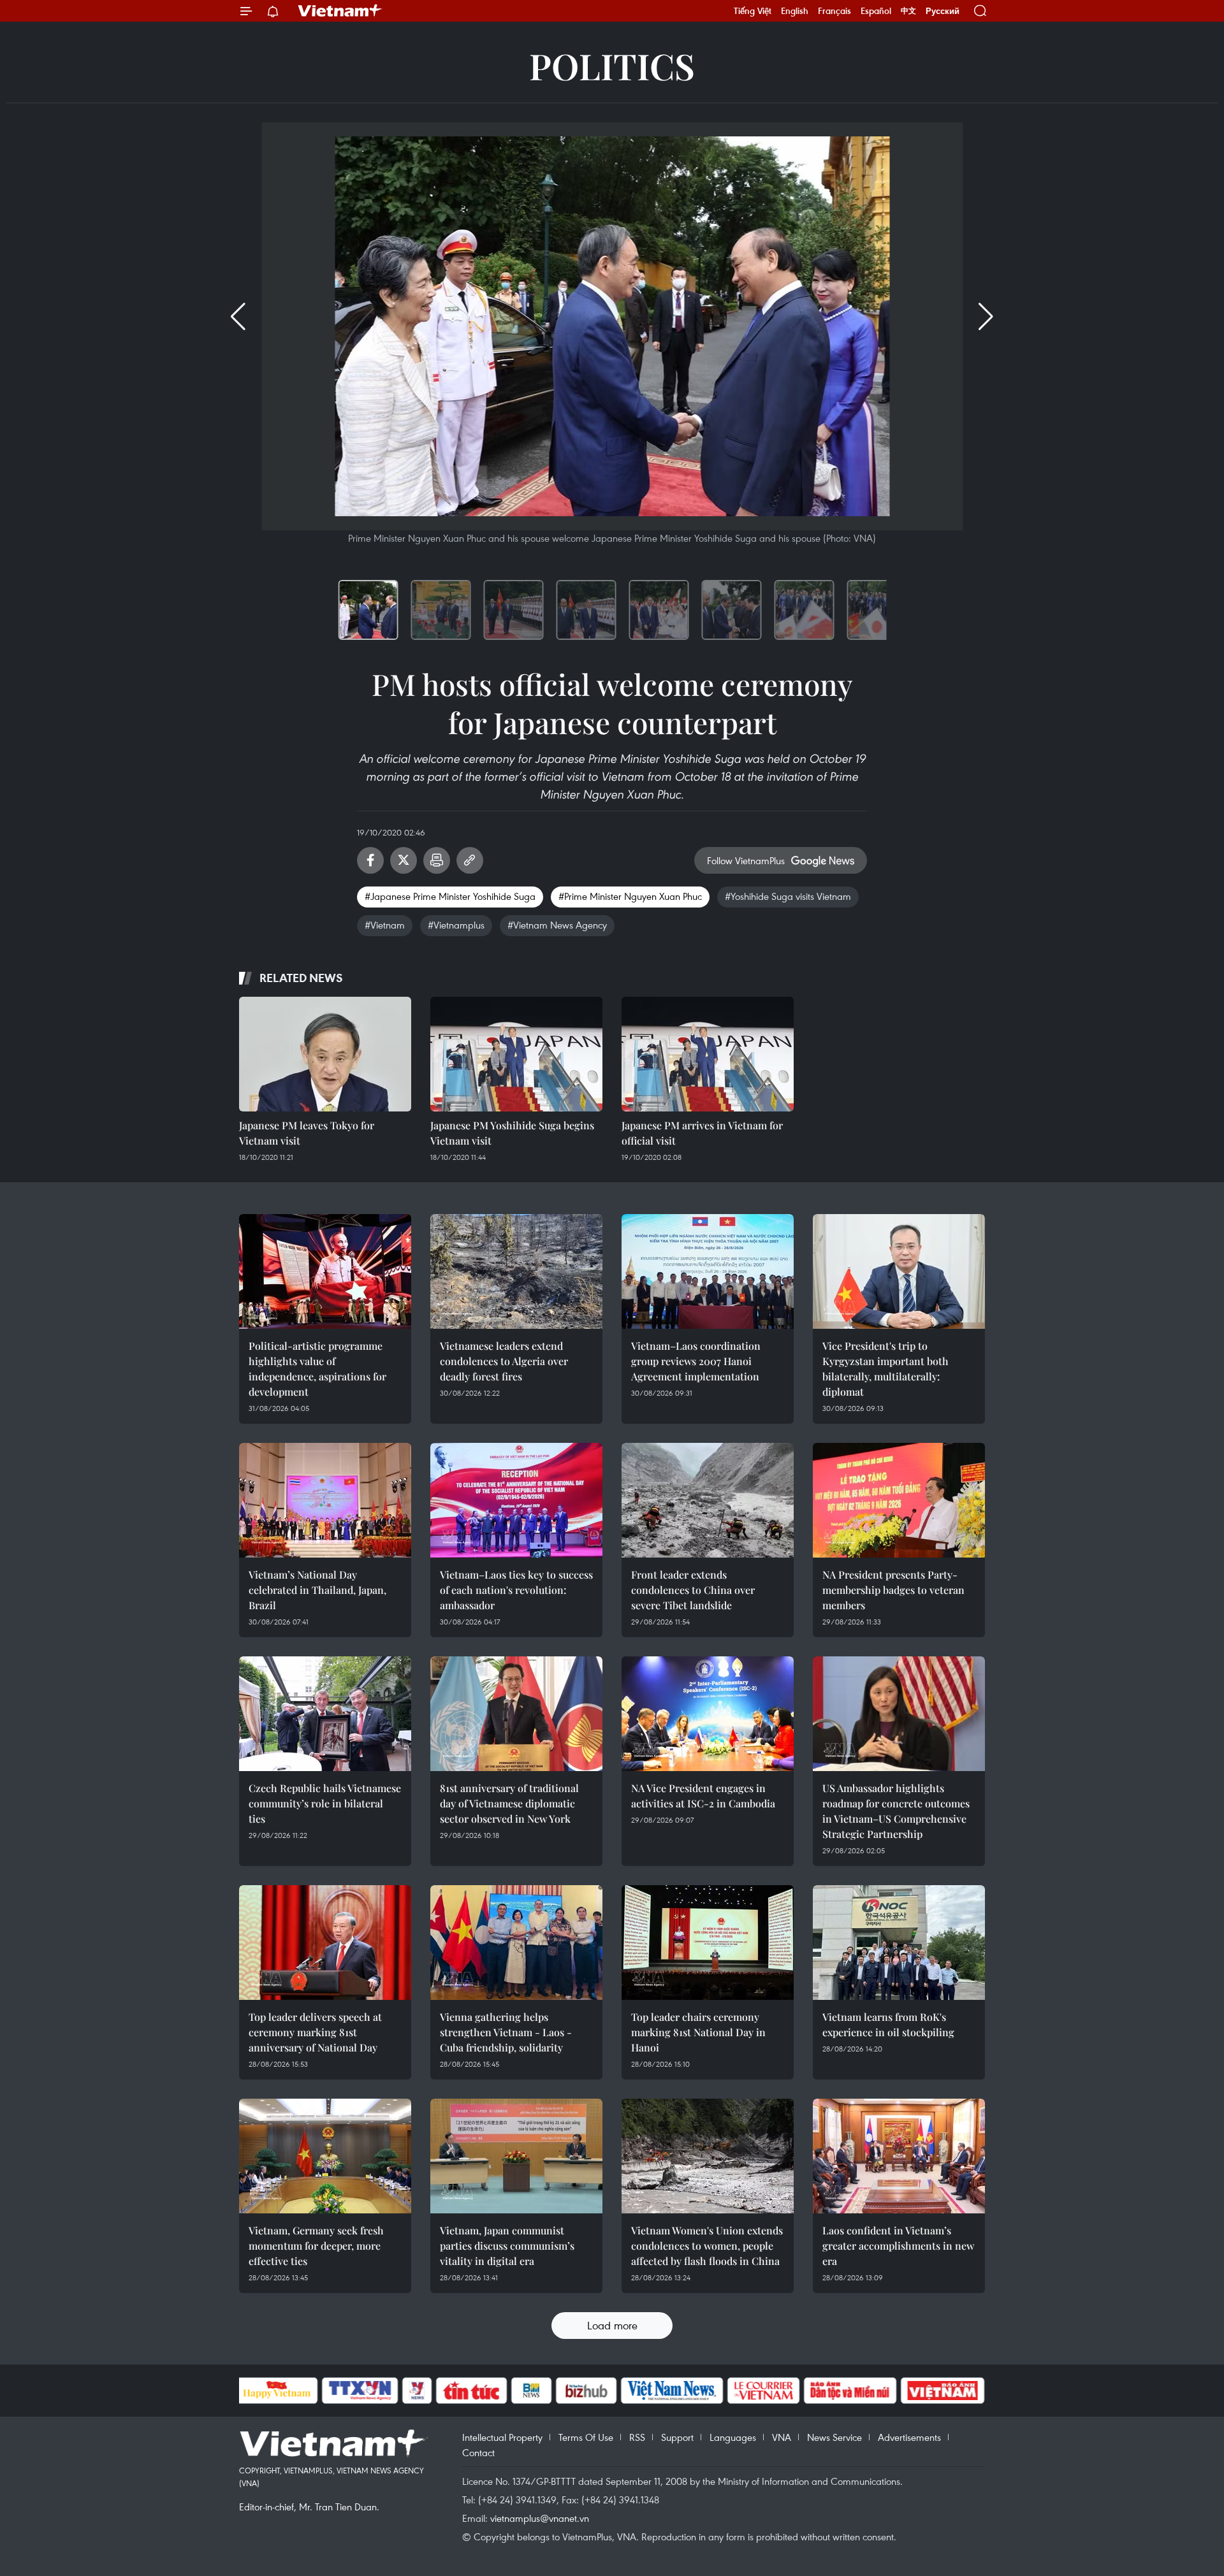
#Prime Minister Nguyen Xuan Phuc (630, 896)
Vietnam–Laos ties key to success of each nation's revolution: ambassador (516, 1590)
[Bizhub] (586, 2391)
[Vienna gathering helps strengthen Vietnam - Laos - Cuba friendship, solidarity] (516, 1943)
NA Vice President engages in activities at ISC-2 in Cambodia (703, 1796)
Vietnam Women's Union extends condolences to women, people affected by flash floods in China (707, 2246)
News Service (834, 2437)
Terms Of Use (586, 2437)
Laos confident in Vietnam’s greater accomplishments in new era (898, 2246)
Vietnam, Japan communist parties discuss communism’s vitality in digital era (507, 2246)
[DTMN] (850, 2391)
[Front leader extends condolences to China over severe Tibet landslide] (708, 1500)
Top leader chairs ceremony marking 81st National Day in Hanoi (698, 2032)
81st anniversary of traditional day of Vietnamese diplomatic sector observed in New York (509, 1803)
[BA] (943, 2391)
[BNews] (531, 2391)
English (795, 11)
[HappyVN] (277, 2391)
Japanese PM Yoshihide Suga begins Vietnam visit (512, 1133)
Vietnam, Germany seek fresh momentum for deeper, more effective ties (316, 2246)
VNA (782, 2437)
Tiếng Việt (753, 11)
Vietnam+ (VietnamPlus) (340, 11)
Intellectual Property (502, 2437)
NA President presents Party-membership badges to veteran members (893, 1590)
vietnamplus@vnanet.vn (540, 2518)
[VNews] (417, 2391)
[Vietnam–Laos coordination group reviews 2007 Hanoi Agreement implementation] (708, 1271)
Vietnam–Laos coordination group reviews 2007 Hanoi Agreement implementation (696, 1361)
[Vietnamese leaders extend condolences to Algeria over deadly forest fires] (516, 1271)
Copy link (470, 860)
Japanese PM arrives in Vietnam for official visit (702, 1133)
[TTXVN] (360, 2391)
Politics (612, 65)
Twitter (404, 860)
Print (437, 860)
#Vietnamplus (456, 925)
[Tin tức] (471, 2391)
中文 (908, 11)
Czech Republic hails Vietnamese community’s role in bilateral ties (325, 1803)
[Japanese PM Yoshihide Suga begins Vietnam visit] (516, 1054)
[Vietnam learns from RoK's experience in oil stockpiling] (899, 1943)
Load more (612, 2325)
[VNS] (672, 2391)
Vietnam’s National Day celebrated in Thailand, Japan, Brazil (317, 1590)
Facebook (370, 860)
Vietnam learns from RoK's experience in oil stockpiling (888, 2024)
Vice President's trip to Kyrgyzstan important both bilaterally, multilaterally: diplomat (885, 1369)
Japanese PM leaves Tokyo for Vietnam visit (307, 1133)
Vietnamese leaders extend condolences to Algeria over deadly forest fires (504, 1361)
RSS (637, 2437)
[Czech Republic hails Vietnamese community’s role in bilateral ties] (325, 1714)
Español (876, 11)
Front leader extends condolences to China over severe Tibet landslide (693, 1590)
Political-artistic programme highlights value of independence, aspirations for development (317, 1369)
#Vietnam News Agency (557, 925)
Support (677, 2437)
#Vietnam (385, 925)
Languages (733, 2437)
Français (834, 11)
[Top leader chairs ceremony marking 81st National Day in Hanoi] (708, 1943)
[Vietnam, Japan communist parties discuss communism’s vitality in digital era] (516, 2156)
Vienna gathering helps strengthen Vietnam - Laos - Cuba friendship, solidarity (506, 2032)
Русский (943, 11)
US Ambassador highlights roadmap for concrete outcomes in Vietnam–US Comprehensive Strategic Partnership (896, 1811)
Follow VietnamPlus (746, 860)
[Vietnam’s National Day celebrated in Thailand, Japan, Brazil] (325, 1500)
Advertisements (909, 2437)
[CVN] (764, 2391)
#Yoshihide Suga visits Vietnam (788, 896)
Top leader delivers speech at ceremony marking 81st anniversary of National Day (315, 2032)
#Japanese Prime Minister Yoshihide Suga (450, 896)
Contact (478, 2452)
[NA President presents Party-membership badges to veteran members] (899, 1500)
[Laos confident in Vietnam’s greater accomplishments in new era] (899, 2156)
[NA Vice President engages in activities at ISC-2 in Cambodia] (708, 1714)
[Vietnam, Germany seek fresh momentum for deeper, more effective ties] (325, 2156)
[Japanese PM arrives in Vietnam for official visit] (708, 1054)
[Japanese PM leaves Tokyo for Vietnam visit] (325, 1054)
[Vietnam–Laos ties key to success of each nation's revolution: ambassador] (516, 1500)
